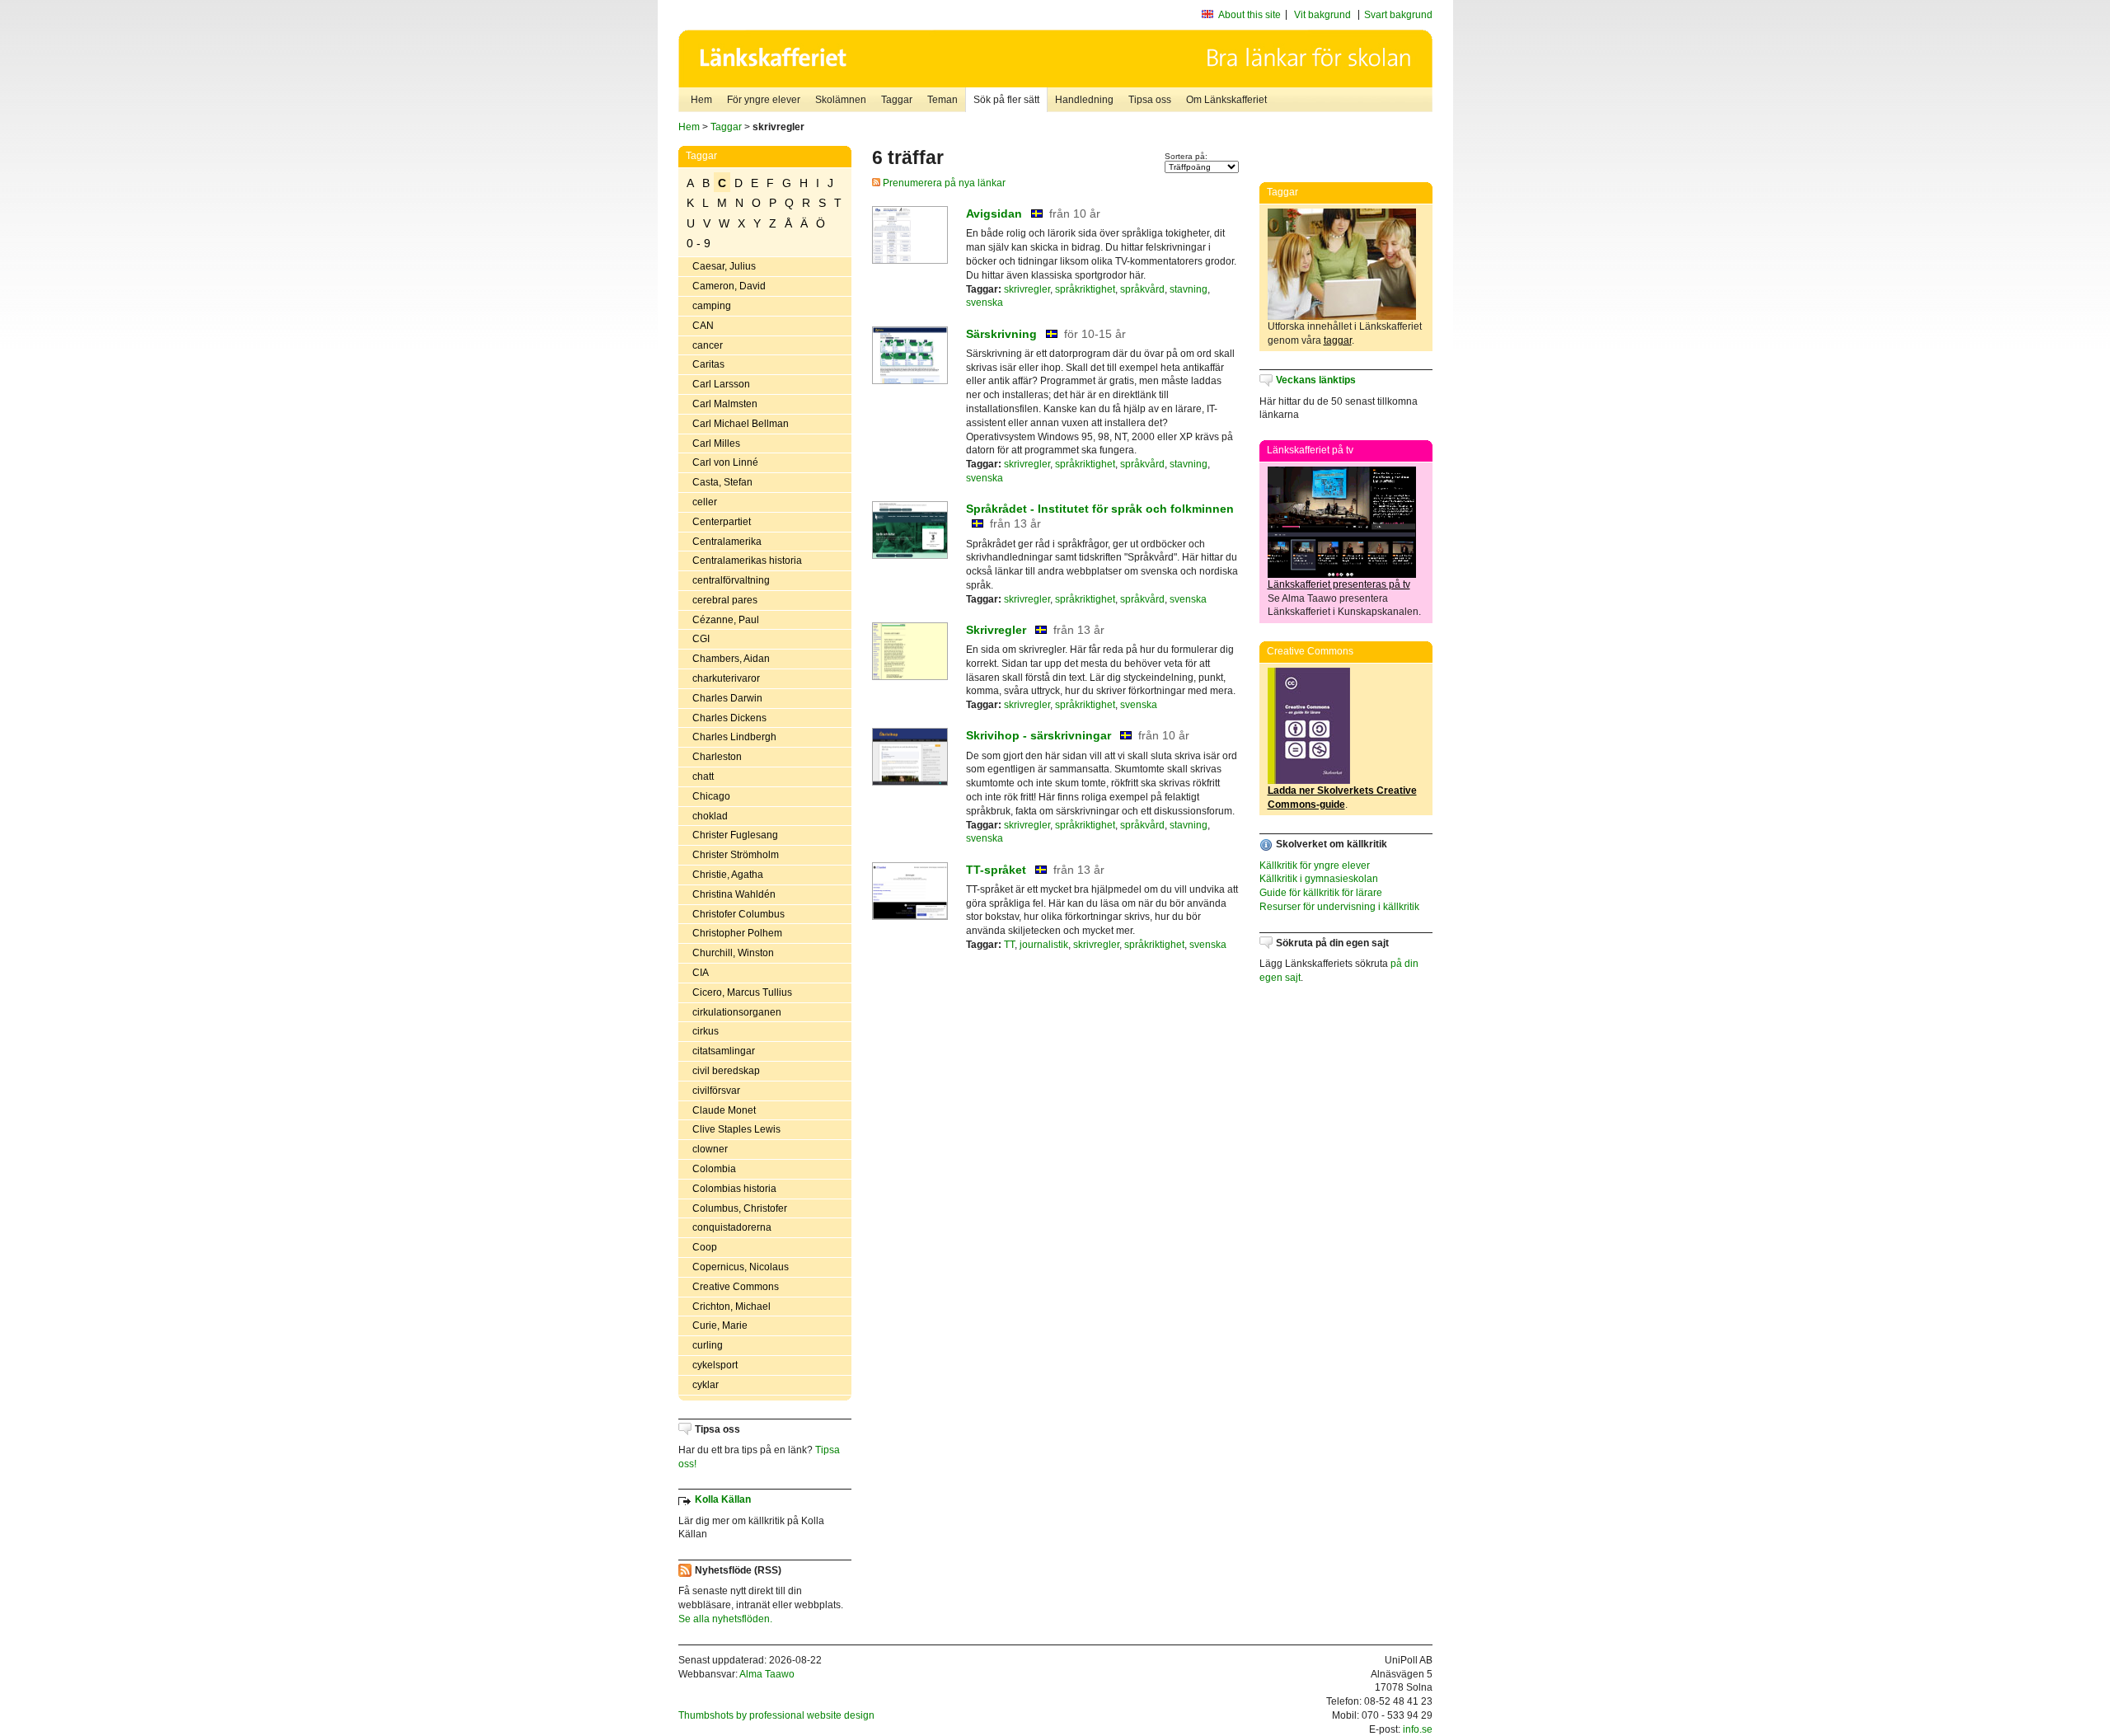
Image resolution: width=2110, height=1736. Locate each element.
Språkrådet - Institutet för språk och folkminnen (1100, 509)
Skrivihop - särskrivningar (1039, 735)
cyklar (706, 1385)
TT (1009, 945)
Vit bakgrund (1322, 15)
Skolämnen (841, 100)
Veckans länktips (1316, 380)
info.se (1418, 1729)
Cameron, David (729, 286)
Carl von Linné (725, 462)
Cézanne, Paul (726, 620)
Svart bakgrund (1398, 15)
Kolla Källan (723, 1499)
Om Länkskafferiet (1226, 100)
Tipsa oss (1150, 100)
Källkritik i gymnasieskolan (1319, 879)
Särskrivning (1001, 334)
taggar (1338, 340)
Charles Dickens (729, 718)
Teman (942, 100)
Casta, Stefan (722, 482)
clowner (710, 1149)
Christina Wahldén (734, 894)
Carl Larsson (721, 384)
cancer (708, 345)
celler (705, 502)
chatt (703, 777)
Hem (701, 100)
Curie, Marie (720, 1325)
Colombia (714, 1169)
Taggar (897, 100)
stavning (1189, 289)
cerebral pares (725, 600)
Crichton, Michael (731, 1307)
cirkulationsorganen (737, 1012)
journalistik (1044, 945)
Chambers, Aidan (731, 659)
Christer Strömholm (736, 855)
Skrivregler (996, 630)
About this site (1250, 15)
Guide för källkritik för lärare (1321, 893)
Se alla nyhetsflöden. (725, 1619)
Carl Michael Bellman (741, 424)
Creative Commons (736, 1287)
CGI (701, 639)
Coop (705, 1247)
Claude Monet (724, 1110)
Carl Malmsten (725, 404)
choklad (710, 816)
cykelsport (715, 1365)
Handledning (1084, 100)
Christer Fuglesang (735, 835)
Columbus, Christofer (740, 1208)
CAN (703, 326)
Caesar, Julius (724, 266)
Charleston (717, 757)
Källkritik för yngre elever (1315, 866)
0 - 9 (699, 243)
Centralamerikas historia (747, 561)
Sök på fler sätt (1006, 100)
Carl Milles (716, 443)
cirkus (706, 1031)
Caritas (708, 364)
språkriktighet (1085, 289)
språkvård (1142, 289)
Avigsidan (994, 213)
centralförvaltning (731, 580)
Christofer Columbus (738, 914)
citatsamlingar (724, 1051)
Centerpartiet (722, 522)
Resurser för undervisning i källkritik (1339, 907)
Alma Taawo (767, 1674)
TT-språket (996, 870)
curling (708, 1345)
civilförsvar (716, 1091)
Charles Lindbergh (734, 737)
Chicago (711, 796)
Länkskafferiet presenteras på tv (1339, 584)
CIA (701, 973)
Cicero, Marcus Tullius (742, 992)
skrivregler (1027, 289)
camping (712, 306)
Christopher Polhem (737, 933)
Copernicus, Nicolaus (741, 1267)
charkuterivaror (726, 678)
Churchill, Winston (733, 953)
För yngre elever (764, 100)
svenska (985, 303)
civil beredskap (726, 1071)
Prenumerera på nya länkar (943, 183)
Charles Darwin (727, 698)
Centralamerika (727, 542)
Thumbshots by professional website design (776, 1715)
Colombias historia (734, 1189)
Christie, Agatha (728, 875)
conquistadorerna (732, 1227)
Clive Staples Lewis (736, 1129)
